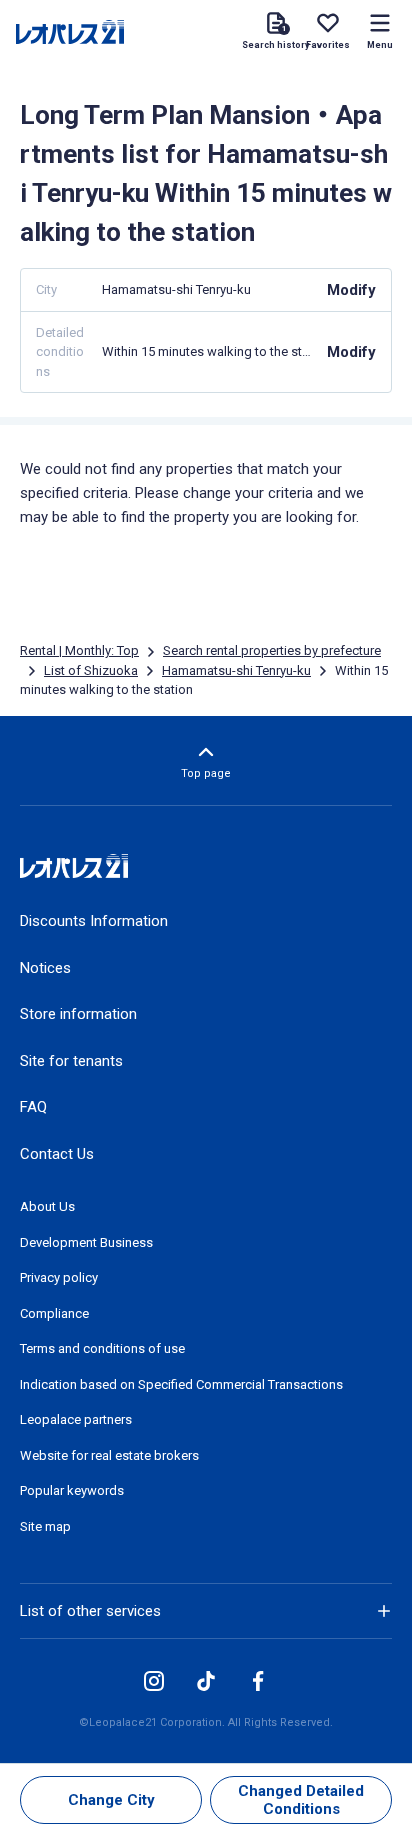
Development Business (86, 1242)
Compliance (54, 1313)
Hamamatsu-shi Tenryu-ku (236, 670)
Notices (45, 968)
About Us (47, 1206)
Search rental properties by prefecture (272, 650)
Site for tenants (71, 1061)
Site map (45, 1526)
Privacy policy (59, 1277)
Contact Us (57, 1154)
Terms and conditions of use (102, 1348)
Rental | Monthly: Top (79, 650)
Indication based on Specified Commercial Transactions (181, 1384)
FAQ (33, 1107)
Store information (78, 1014)
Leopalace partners (76, 1419)
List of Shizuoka (91, 670)
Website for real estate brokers (109, 1455)
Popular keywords (72, 1490)
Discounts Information (94, 921)
